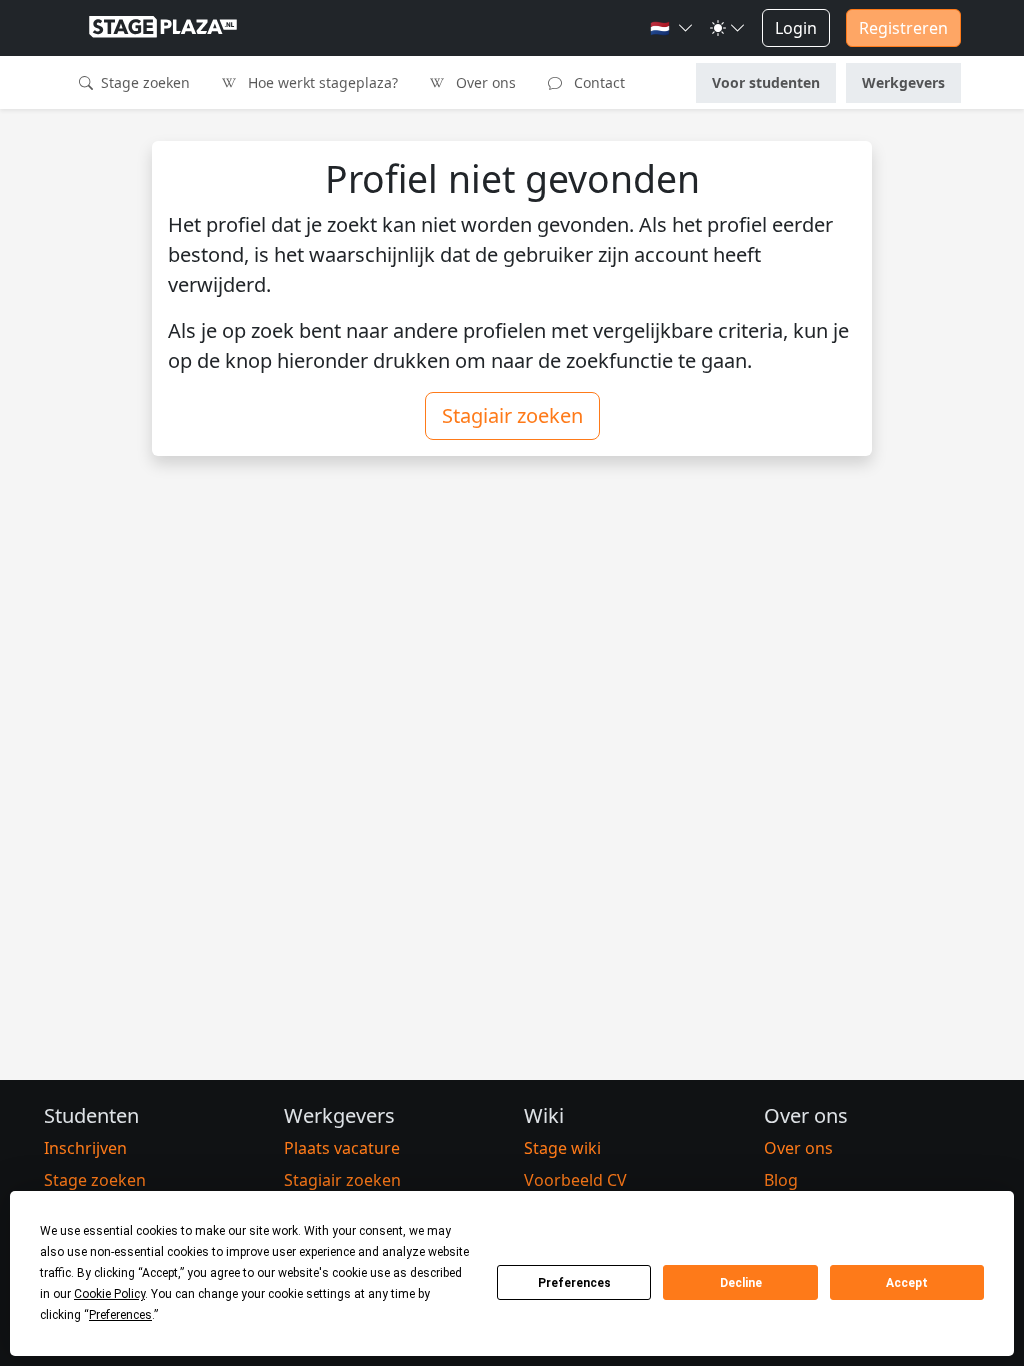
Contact (597, 82)
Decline (741, 1283)
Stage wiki (562, 1148)
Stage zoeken (143, 82)
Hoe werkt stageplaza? (321, 82)
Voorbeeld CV (575, 1180)
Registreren (903, 28)
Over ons (484, 82)
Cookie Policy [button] (109, 1294)
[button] (672, 28)
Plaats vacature (342, 1148)
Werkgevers (903, 82)
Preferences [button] (120, 1315)
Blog (781, 1180)
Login (796, 28)
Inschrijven (85, 1148)
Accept (907, 1283)
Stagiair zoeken (512, 415)
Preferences (574, 1283)
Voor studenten (766, 82)
